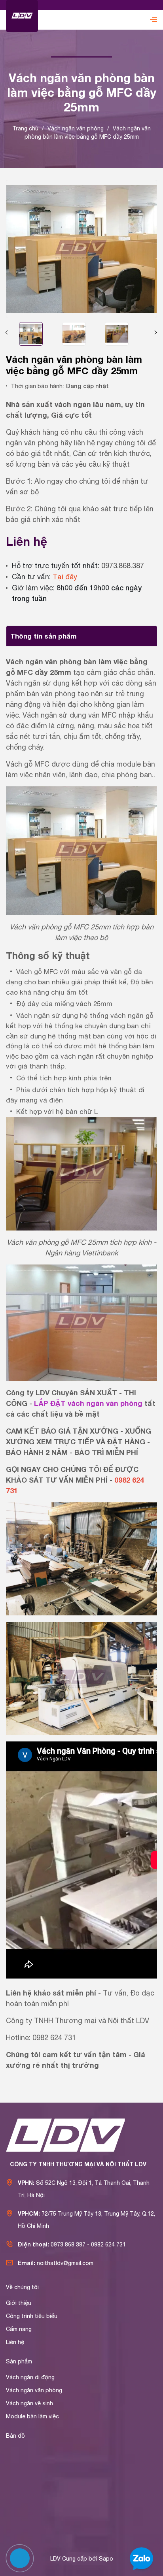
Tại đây (65, 577)
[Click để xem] (81, 249)
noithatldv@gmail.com (65, 2263)
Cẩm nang (19, 2329)
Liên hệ (15, 2342)
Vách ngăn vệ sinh (29, 2403)
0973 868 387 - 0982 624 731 (88, 2244)
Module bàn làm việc (32, 2416)
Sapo (106, 2559)
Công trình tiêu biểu (32, 2316)
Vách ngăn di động (30, 2377)
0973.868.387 (123, 566)
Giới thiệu (19, 2303)
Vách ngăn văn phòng (34, 2390)
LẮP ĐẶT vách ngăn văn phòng (88, 1403)
